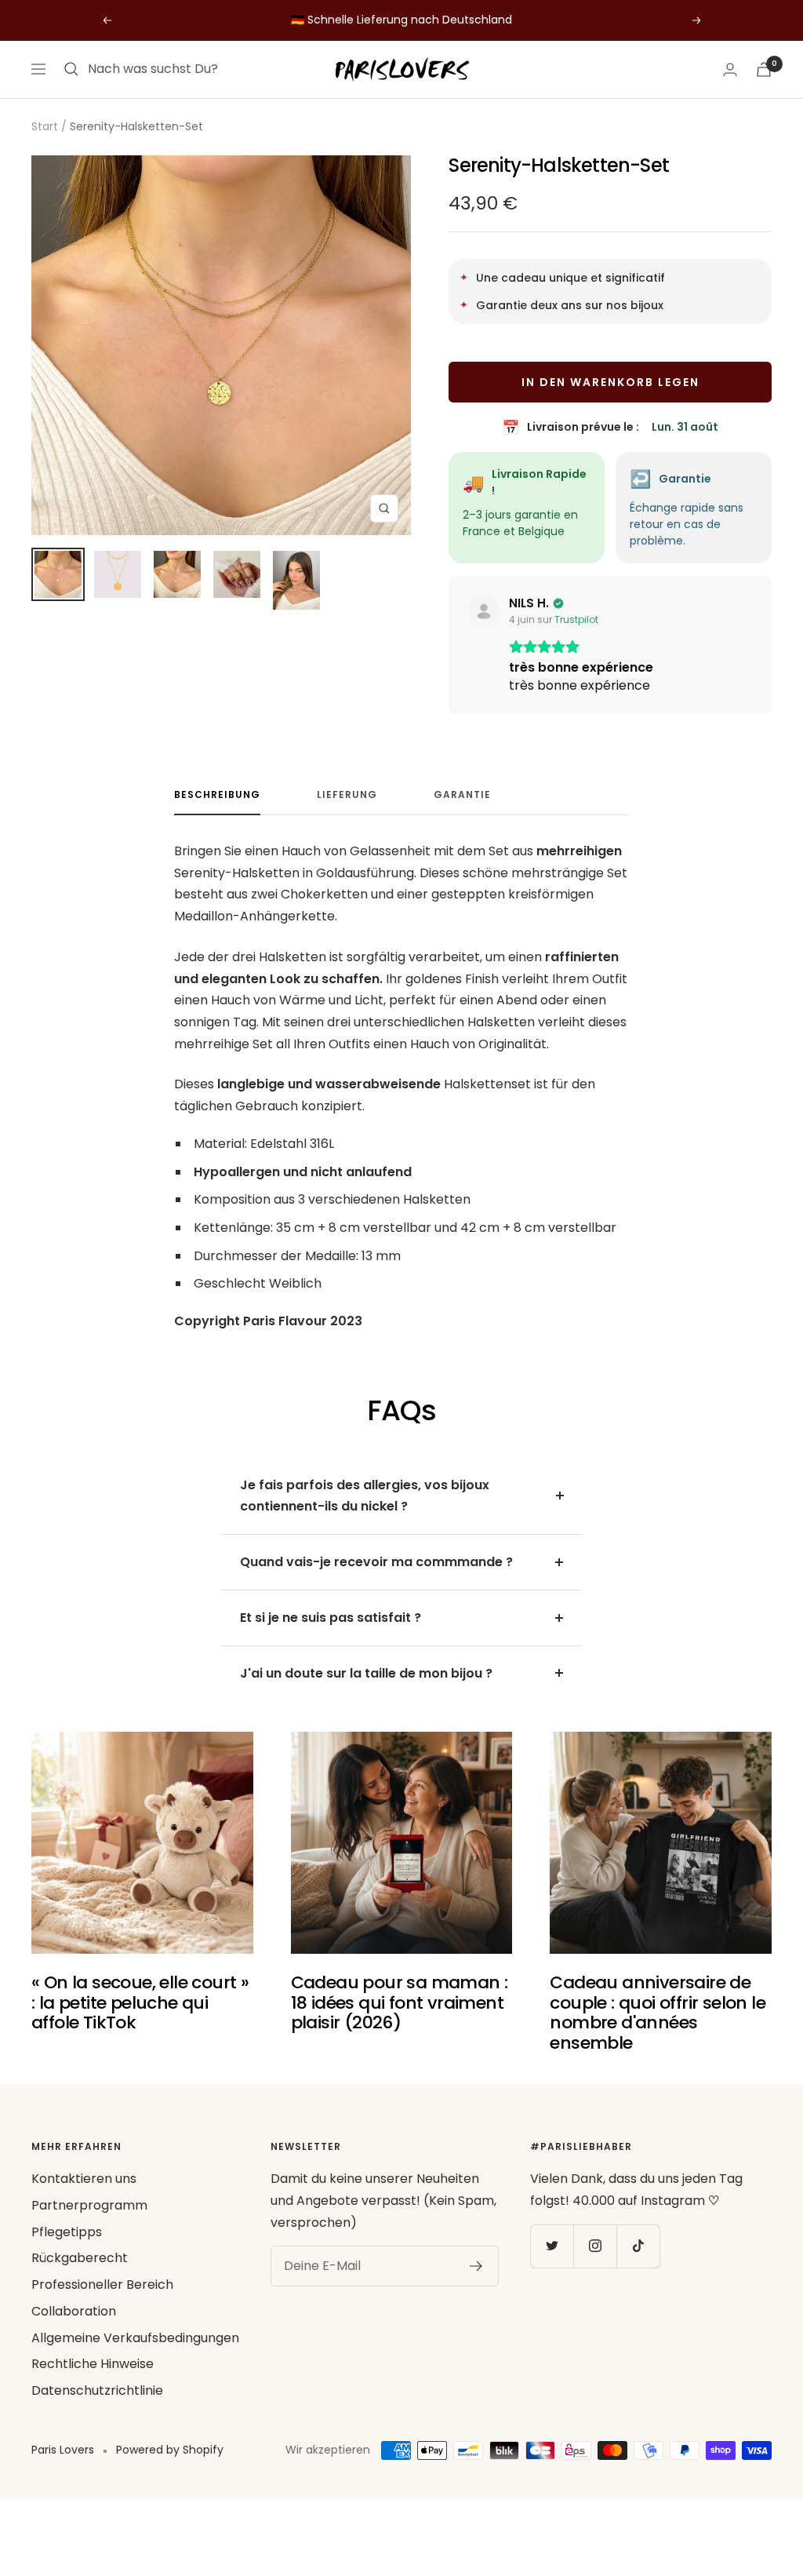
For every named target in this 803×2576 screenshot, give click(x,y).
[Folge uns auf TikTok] (638, 2246)
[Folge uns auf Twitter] (552, 2246)
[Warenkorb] (764, 69)
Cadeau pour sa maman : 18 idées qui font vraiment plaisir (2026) (400, 2002)
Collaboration (74, 2311)
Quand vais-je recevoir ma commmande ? (376, 1562)
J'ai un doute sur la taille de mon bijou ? (366, 1673)
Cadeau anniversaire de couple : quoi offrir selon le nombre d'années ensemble (658, 2013)
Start (45, 126)
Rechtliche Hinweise (93, 2364)
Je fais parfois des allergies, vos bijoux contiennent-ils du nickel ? (365, 1496)
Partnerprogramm (89, 2205)
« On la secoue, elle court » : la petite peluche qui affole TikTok (140, 2002)
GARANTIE (462, 795)
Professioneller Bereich (102, 2285)
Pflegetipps (67, 2232)
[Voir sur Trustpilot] (484, 611)
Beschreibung (217, 795)
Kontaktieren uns (84, 2179)
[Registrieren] (476, 2266)
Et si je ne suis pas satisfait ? (331, 1618)
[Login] (730, 69)
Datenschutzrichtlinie (97, 2390)
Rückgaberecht (80, 2258)
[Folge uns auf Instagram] (595, 2246)
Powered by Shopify (170, 2450)
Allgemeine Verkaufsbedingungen (135, 2338)
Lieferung (347, 795)
